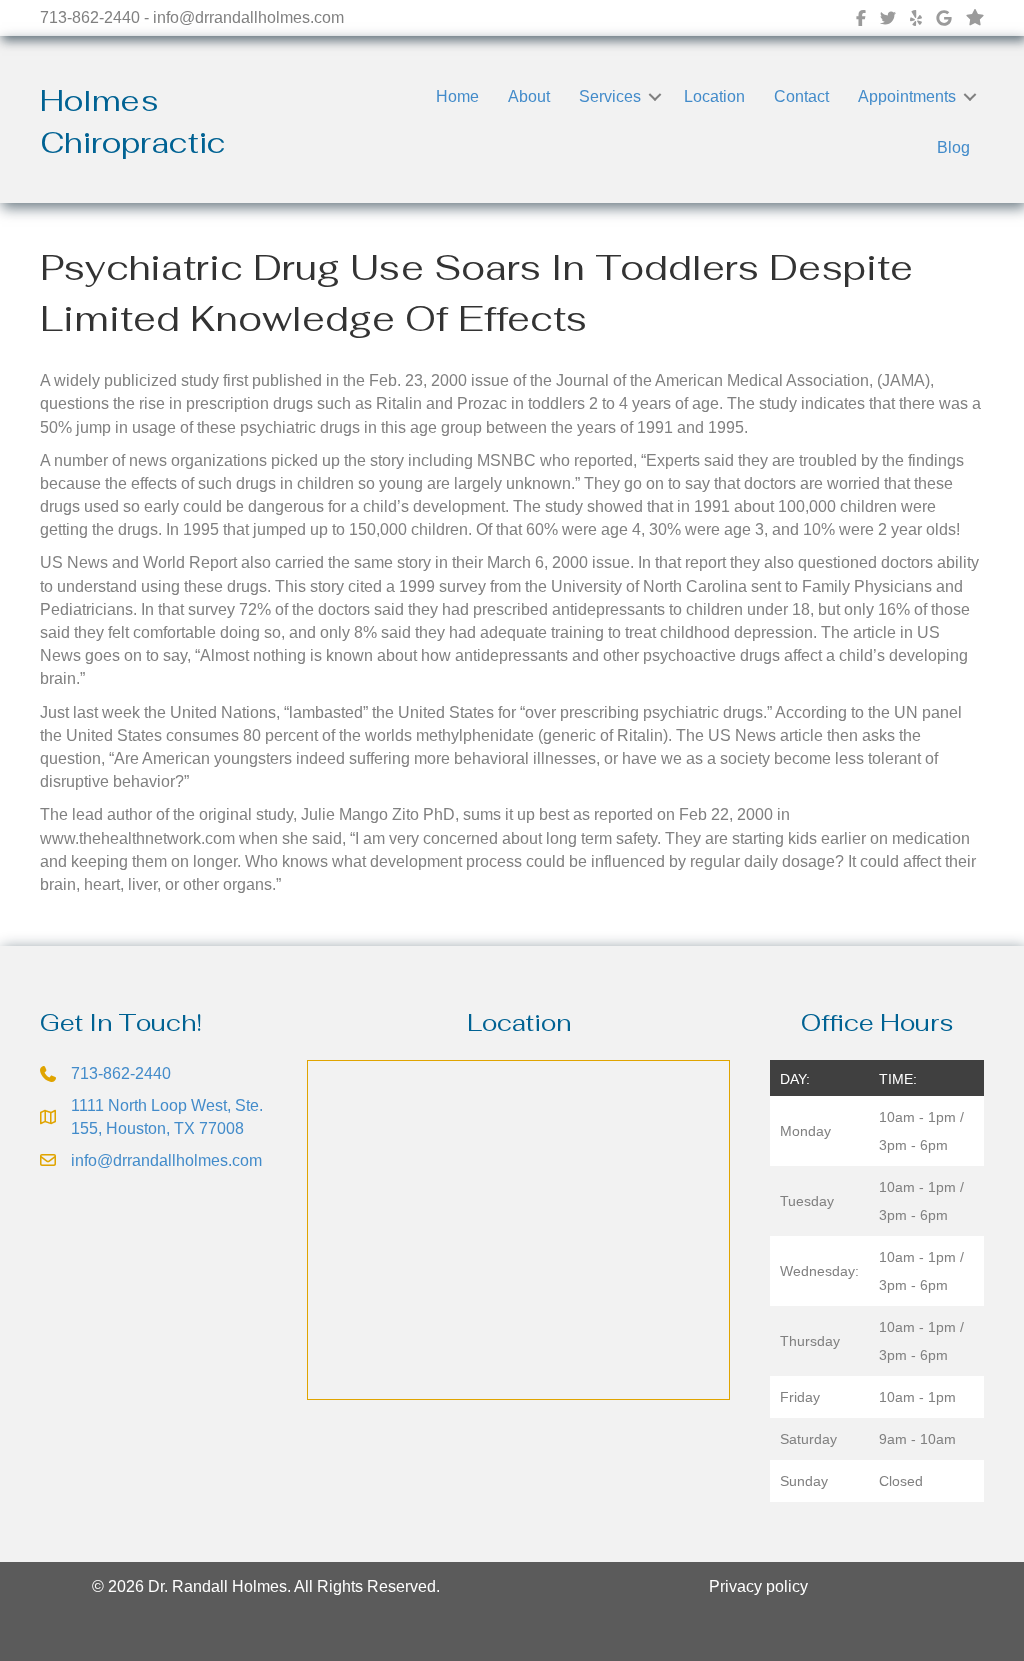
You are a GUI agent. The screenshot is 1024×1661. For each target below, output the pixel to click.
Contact (801, 96)
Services (610, 96)
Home (457, 96)
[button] (655, 96)
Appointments (907, 96)
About (529, 96)
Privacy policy (758, 1586)
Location (714, 96)
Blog (953, 147)
